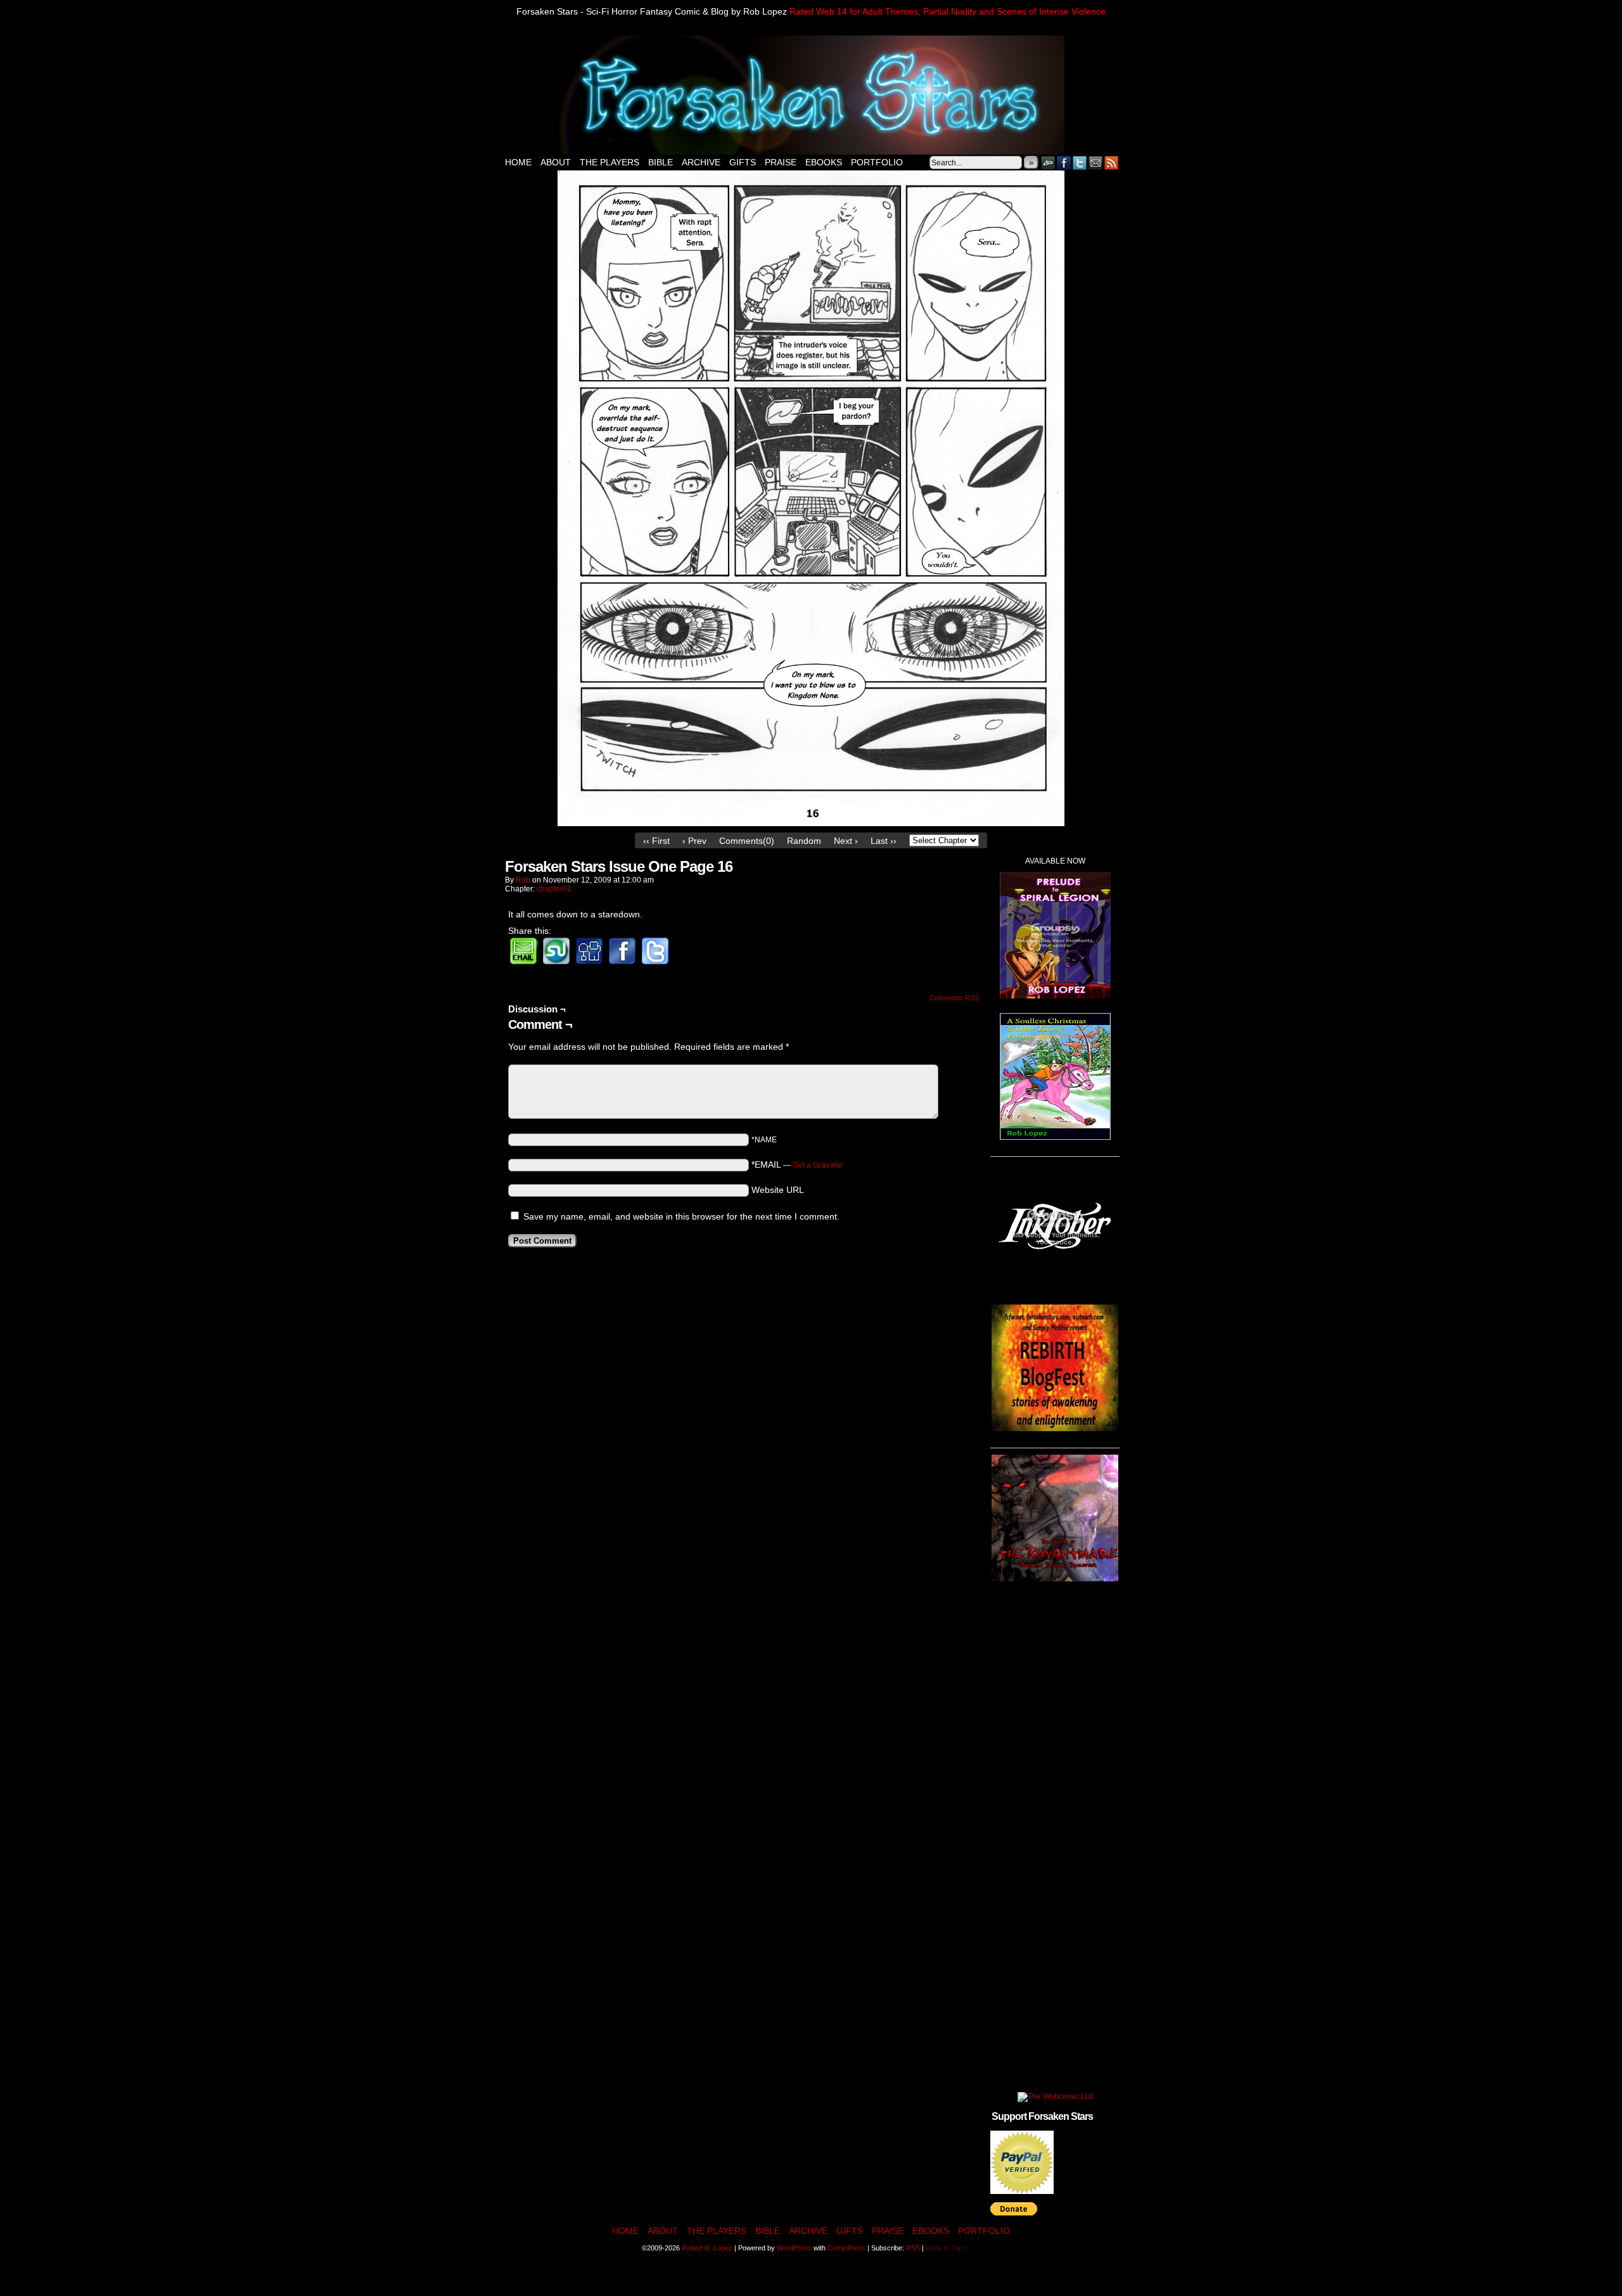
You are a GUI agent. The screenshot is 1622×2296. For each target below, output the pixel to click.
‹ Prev (694, 841)
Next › (846, 841)
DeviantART (1048, 163)
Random (804, 841)
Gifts (743, 162)
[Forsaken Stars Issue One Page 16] (811, 823)
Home (518, 162)
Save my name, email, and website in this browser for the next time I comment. (681, 1216)
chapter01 (554, 889)
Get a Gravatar (818, 1165)
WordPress (794, 2248)
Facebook (1064, 163)
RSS (1112, 163)
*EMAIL (797, 1164)
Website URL (778, 1190)
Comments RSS (954, 998)
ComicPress (846, 2248)
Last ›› (884, 841)
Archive (701, 162)
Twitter (1080, 163)
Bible (661, 162)
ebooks (824, 162)
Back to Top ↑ (947, 2248)
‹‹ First (656, 841)
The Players (610, 162)
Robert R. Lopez (707, 2248)
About (556, 162)
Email (1096, 163)
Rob (523, 880)
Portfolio (877, 162)
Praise (781, 162)
